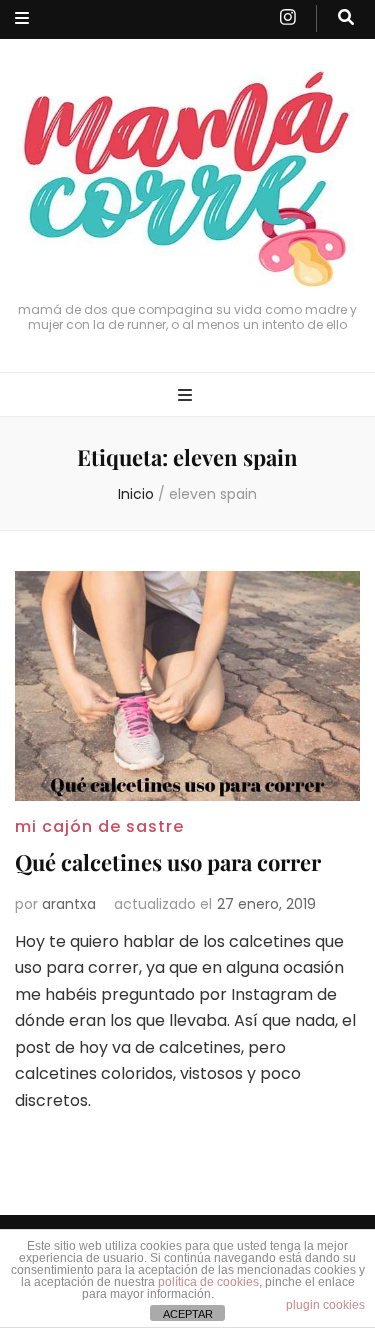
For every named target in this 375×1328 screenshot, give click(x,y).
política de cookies (208, 1282)
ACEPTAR (188, 1314)
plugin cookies (325, 1305)
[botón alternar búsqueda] (346, 18)
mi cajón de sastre (99, 826)
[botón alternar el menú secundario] (22, 19)
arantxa (69, 904)
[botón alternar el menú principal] (187, 396)
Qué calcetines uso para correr (168, 862)
